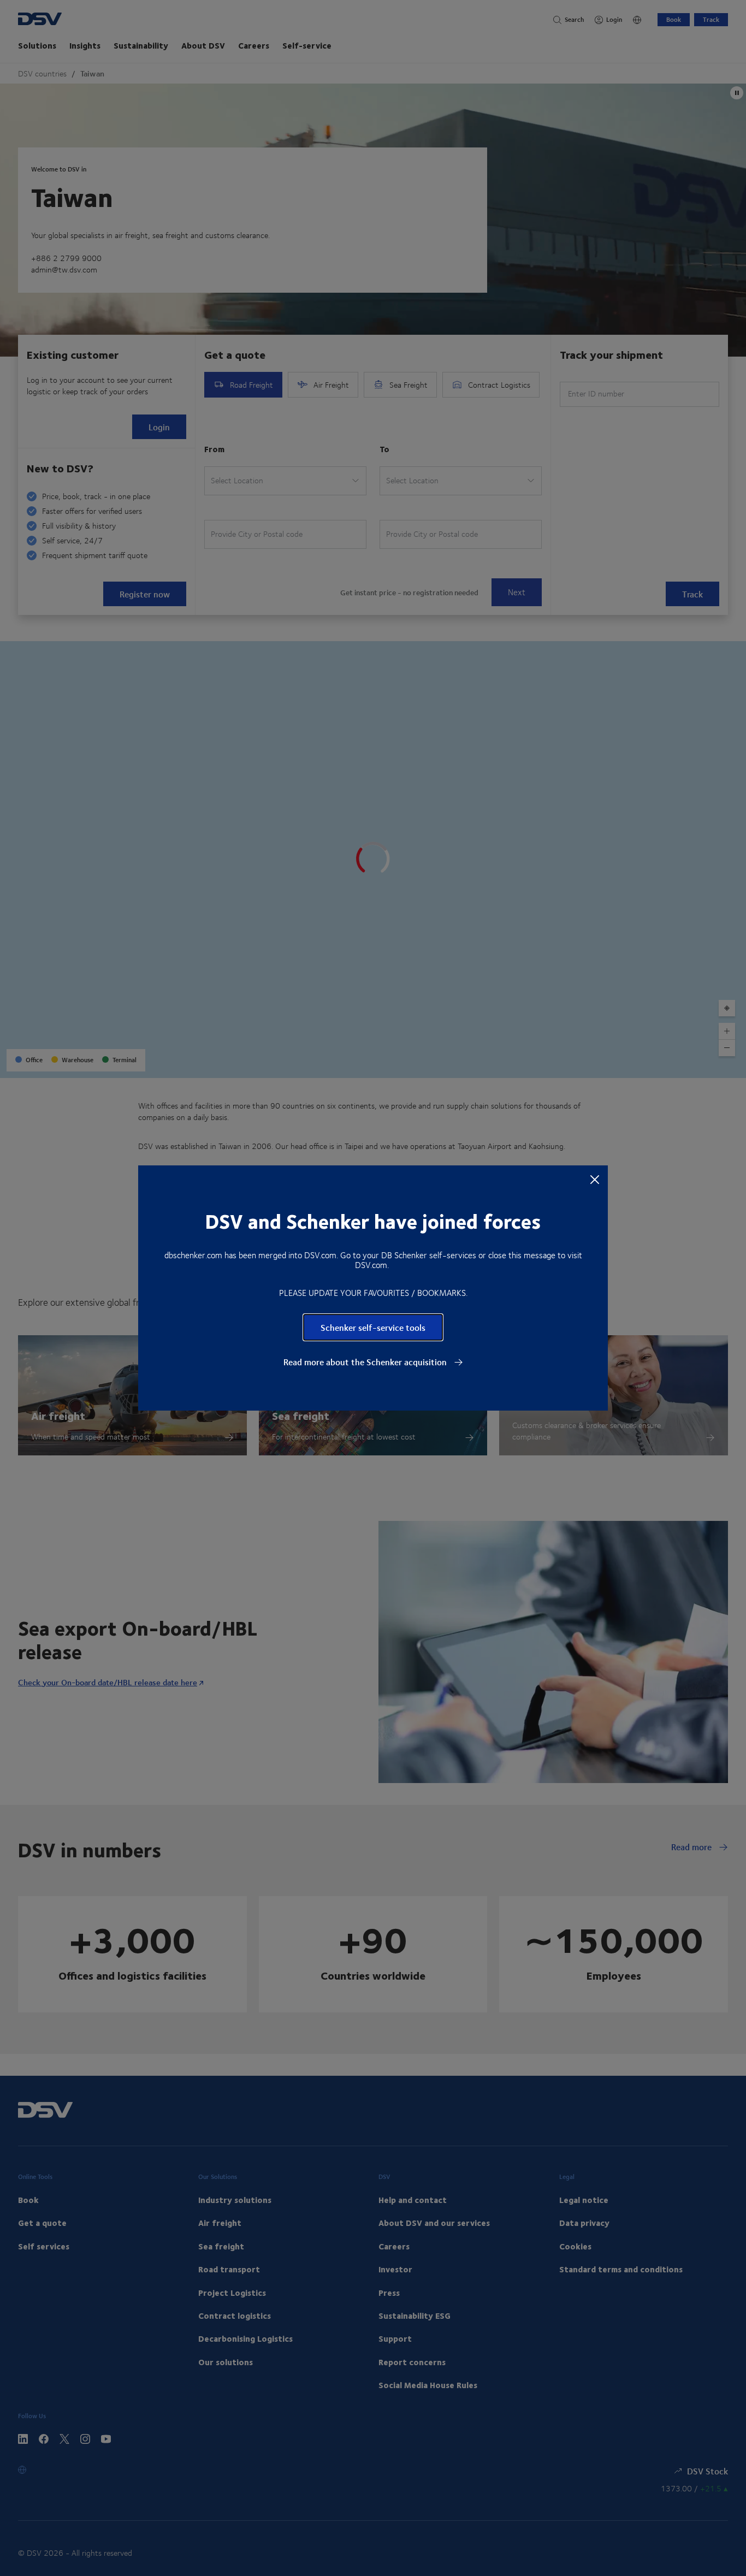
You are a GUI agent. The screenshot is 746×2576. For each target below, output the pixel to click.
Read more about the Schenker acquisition (366, 1362)
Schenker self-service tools (373, 1327)
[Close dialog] (595, 1179)
